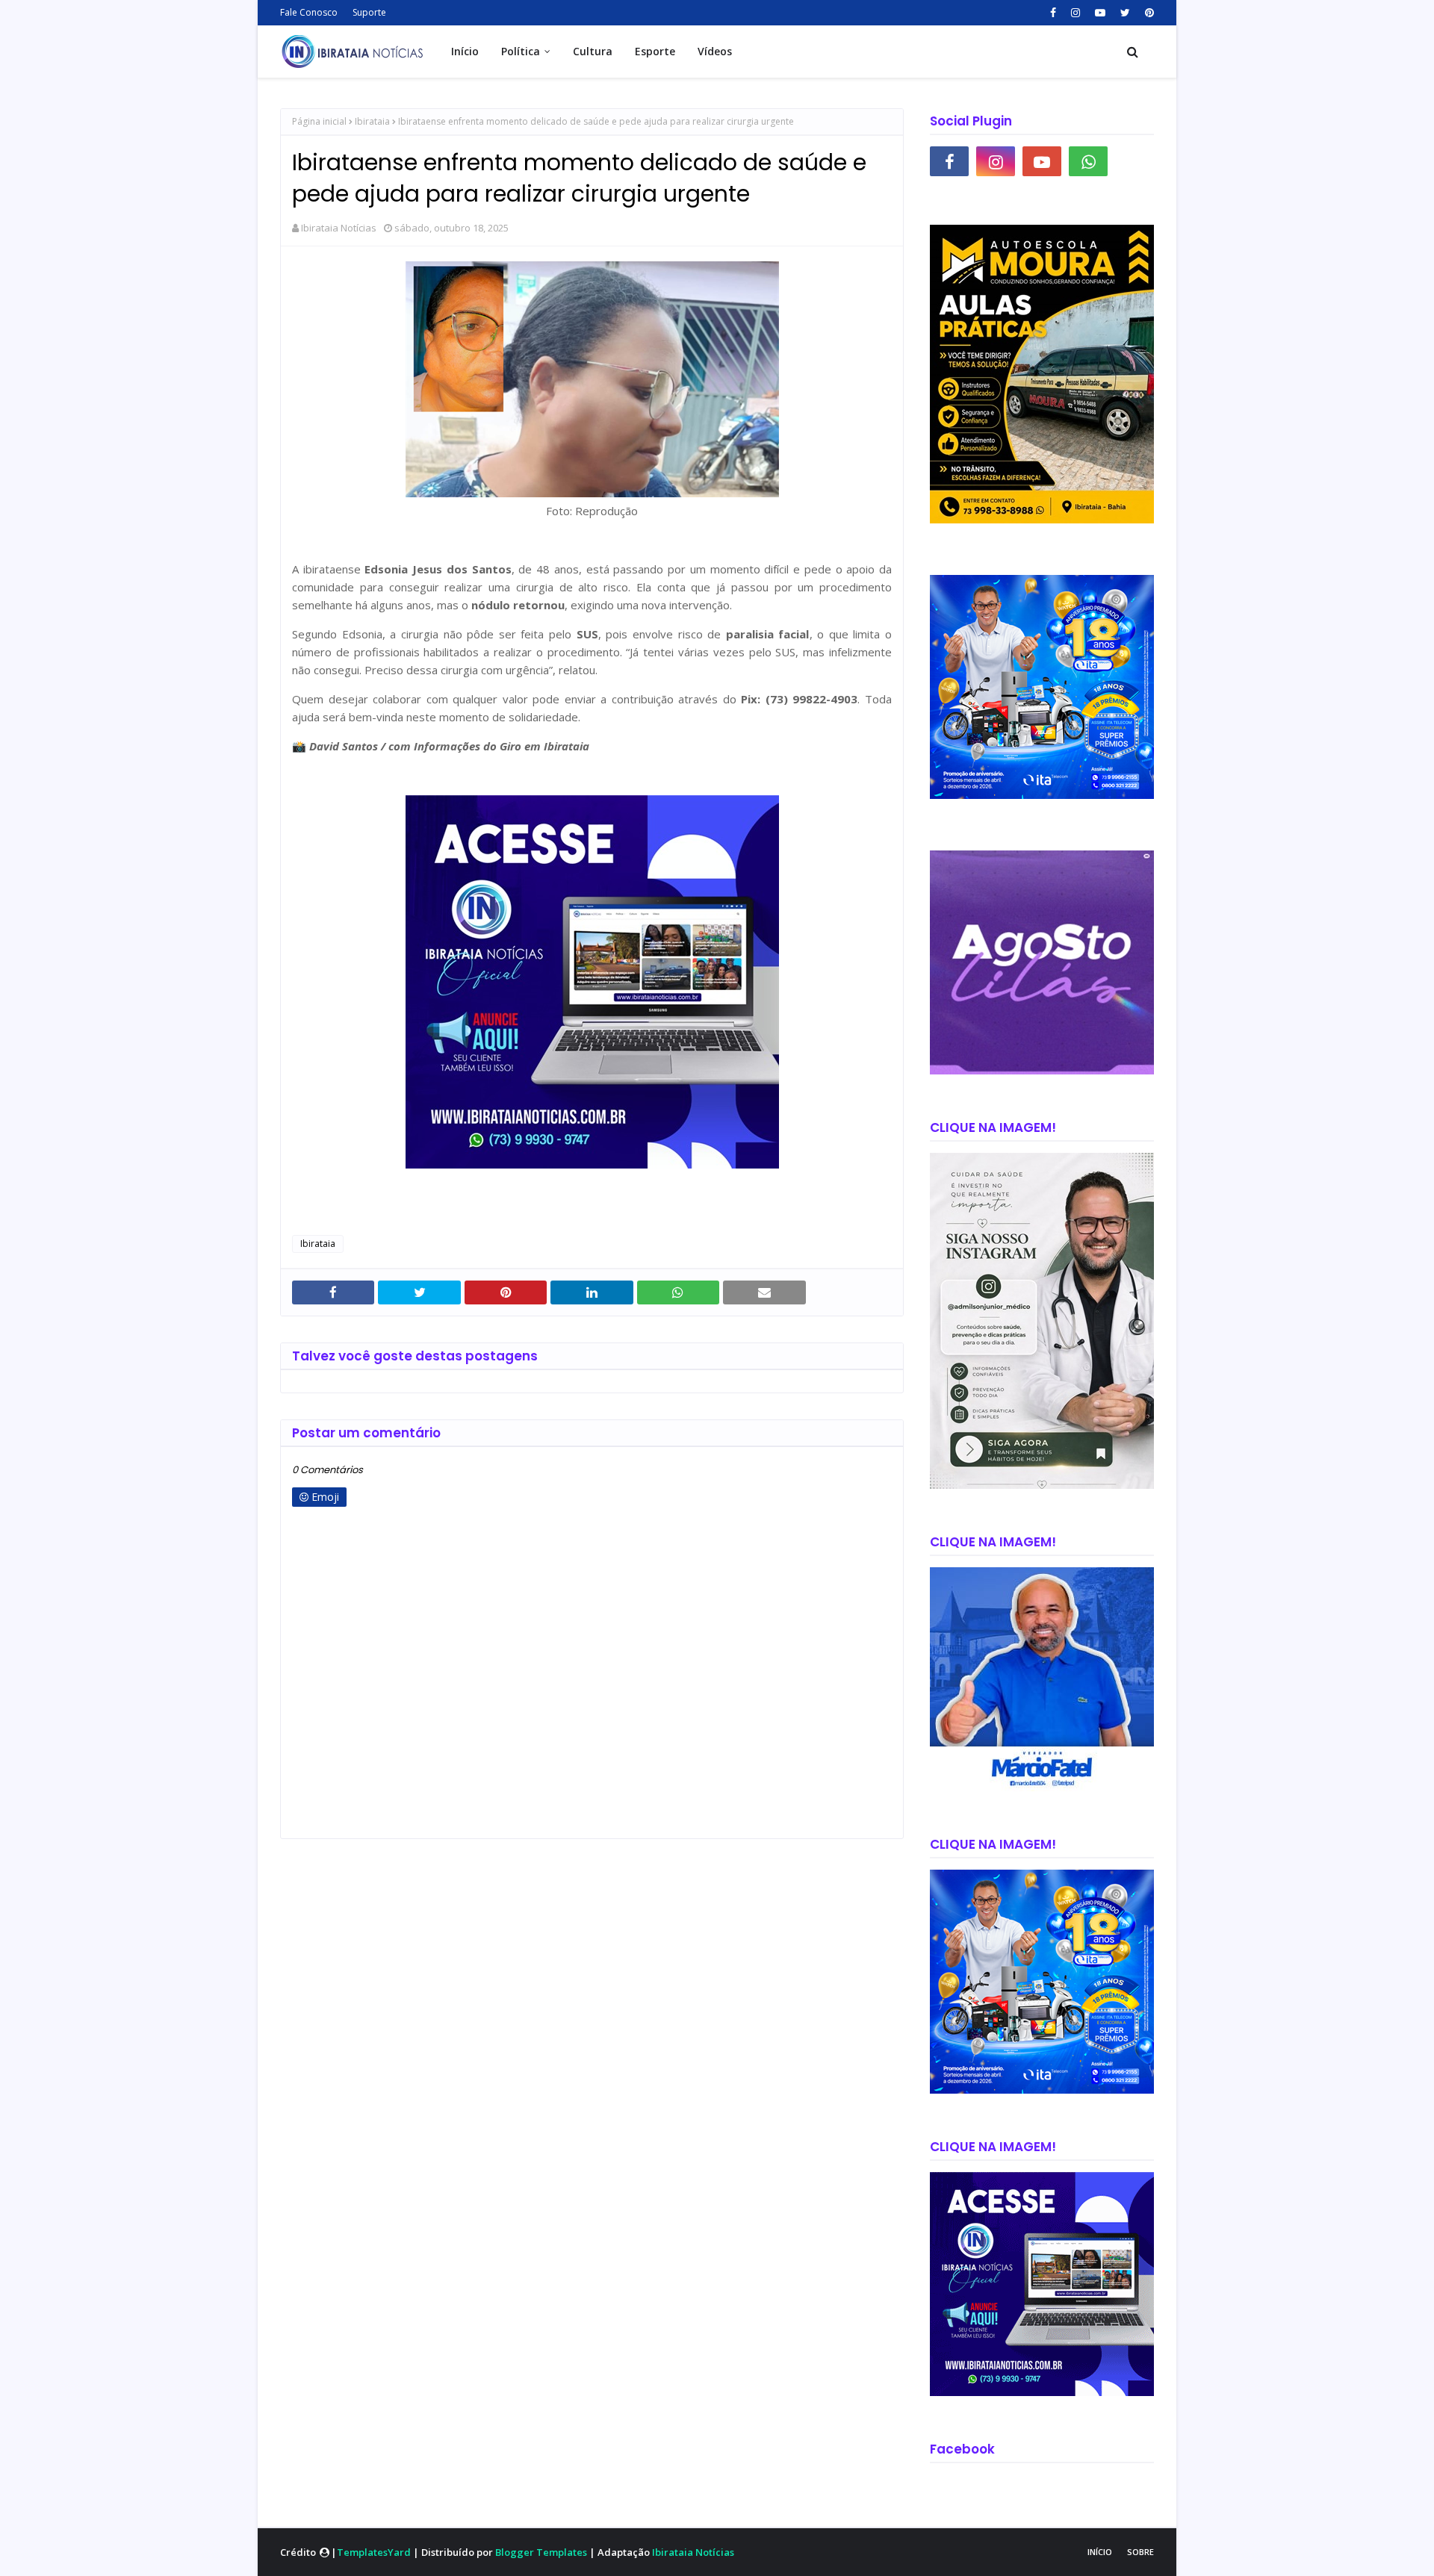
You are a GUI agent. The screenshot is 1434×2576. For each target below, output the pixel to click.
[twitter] (1125, 13)
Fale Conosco (309, 12)
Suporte (369, 12)
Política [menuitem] (521, 51)
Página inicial (319, 121)
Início (1100, 2552)
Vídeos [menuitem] (715, 51)
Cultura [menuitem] (593, 51)
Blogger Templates (541, 2552)
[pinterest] (1148, 13)
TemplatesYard (374, 2552)
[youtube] (1100, 13)
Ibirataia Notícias (339, 228)
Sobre (1140, 2552)
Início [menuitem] (465, 51)
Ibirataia (372, 121)
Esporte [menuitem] (655, 51)
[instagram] (1075, 13)
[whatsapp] (1088, 161)
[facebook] (1053, 13)
